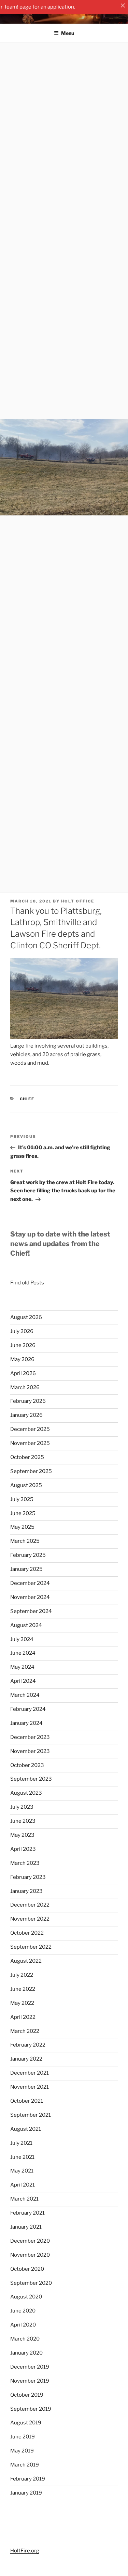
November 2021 (30, 2087)
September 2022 (31, 1947)
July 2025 (22, 1499)
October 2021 (27, 2101)
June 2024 (23, 1653)
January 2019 (26, 2493)
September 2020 (31, 2283)
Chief (27, 1099)
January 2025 (26, 1569)
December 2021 (30, 2073)
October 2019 (27, 2395)
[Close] (123, 5)
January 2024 (26, 1723)
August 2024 (26, 1625)
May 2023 (22, 1835)
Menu (68, 33)
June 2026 (23, 1345)
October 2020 (27, 2269)
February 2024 (28, 1709)
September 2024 (31, 1611)
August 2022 (26, 1961)
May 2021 (22, 2171)
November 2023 (30, 1751)
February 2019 (28, 2479)
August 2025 (26, 1485)
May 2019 (22, 2451)
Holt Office (78, 901)
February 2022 (28, 2045)
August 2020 (26, 2297)
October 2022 (27, 1933)
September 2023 (31, 1779)
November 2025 (30, 1443)
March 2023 (25, 1863)
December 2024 (30, 1583)
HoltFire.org (25, 2551)
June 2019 (23, 2437)
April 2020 (23, 2325)
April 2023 (23, 1849)
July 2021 (21, 2143)
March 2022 (25, 2031)
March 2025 (25, 1541)
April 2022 (23, 2017)
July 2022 (22, 1975)
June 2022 (23, 1989)
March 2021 (24, 2199)
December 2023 (30, 1737)
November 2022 (30, 1919)
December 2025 (30, 1429)
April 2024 (23, 1681)
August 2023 (26, 1793)
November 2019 (30, 2381)
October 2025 (27, 1457)
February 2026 (28, 1401)
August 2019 (26, 2423)
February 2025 (28, 1555)
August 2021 (26, 2129)
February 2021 (27, 2213)
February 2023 (28, 1877)
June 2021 (22, 2157)
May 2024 (22, 1667)
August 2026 (26, 1317)
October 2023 (27, 1765)
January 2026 (26, 1415)
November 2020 (30, 2255)
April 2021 (23, 2185)
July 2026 (22, 1331)
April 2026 (23, 1373)
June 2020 (23, 2311)
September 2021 (31, 2115)
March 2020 (25, 2339)
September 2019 (31, 2409)
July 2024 (22, 1639)
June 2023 (23, 1821)
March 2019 (25, 2465)
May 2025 (22, 1527)
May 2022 (22, 2003)
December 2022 (30, 1905)
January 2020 (26, 2353)
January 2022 (26, 2059)
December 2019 (30, 2367)
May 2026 (22, 1359)
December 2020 (30, 2241)
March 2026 (25, 1387)
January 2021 (26, 2227)
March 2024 (25, 1695)
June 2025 (23, 1513)
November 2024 (30, 1597)
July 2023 (22, 1807)
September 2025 (31, 1471)
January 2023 (26, 1891)
